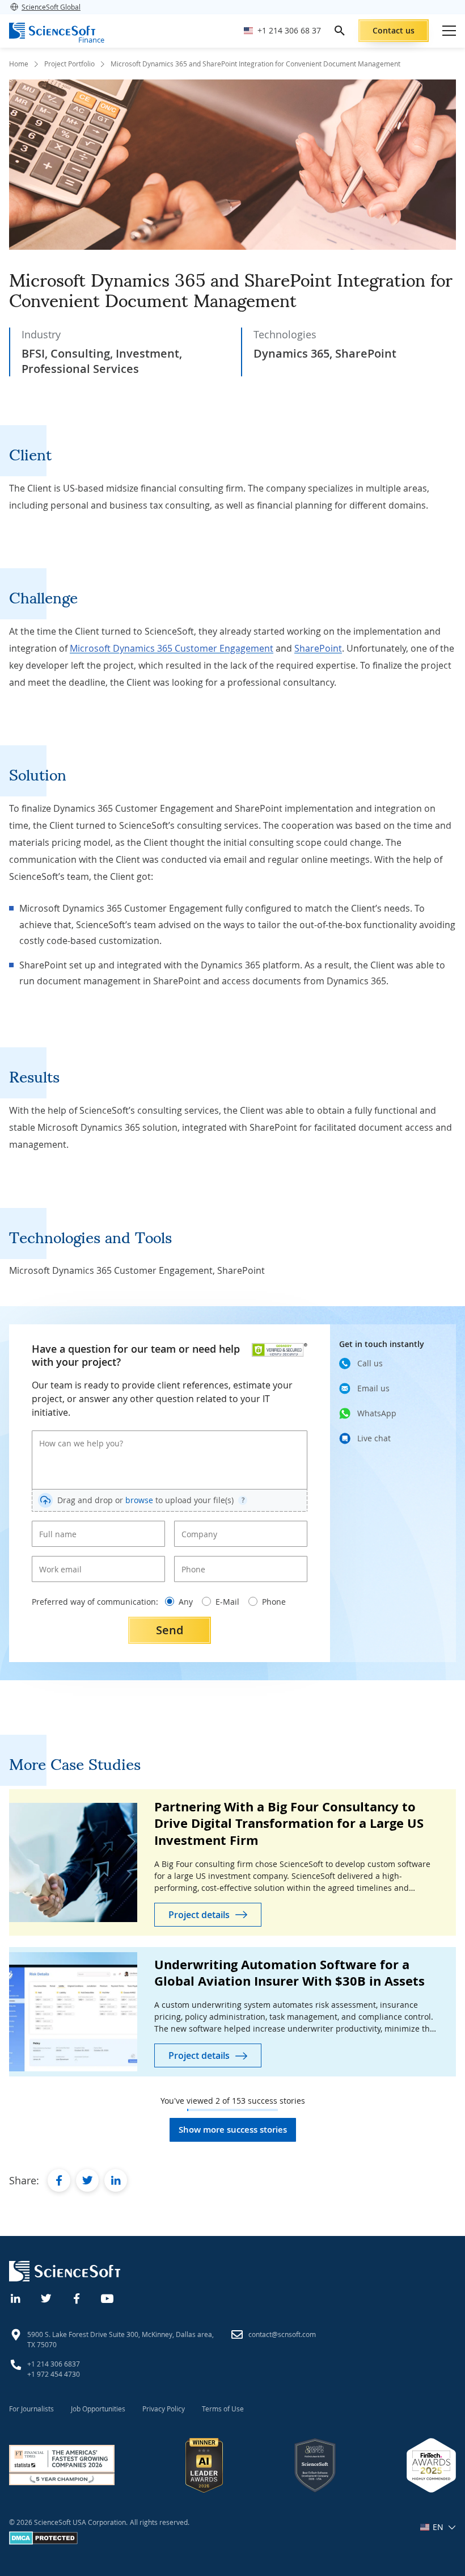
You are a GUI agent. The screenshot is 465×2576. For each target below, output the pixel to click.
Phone (191, 1560)
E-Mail (227, 1602)
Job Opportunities (98, 2409)
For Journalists (31, 2409)
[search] (340, 31)
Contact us (394, 30)
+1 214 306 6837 (54, 2364)
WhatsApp (377, 1413)
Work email (56, 1560)
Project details (199, 1915)
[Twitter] (46, 2297)
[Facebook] (77, 2297)
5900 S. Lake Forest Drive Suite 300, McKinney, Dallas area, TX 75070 (121, 2339)
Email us (373, 1388)
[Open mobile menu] (449, 31)
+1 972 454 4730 (54, 2374)
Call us (370, 1363)
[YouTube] (108, 2297)
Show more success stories (233, 2130)
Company (196, 1525)
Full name (54, 1525)
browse (139, 1500)
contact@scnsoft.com (282, 2334)
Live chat (374, 1438)
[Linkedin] (16, 2297)
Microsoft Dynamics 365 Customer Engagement (172, 648)
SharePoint (318, 648)
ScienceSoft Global (51, 7)
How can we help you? (73, 1434)
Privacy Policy (164, 2409)
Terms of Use (223, 2409)
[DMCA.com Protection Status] (43, 2542)
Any (186, 1602)
